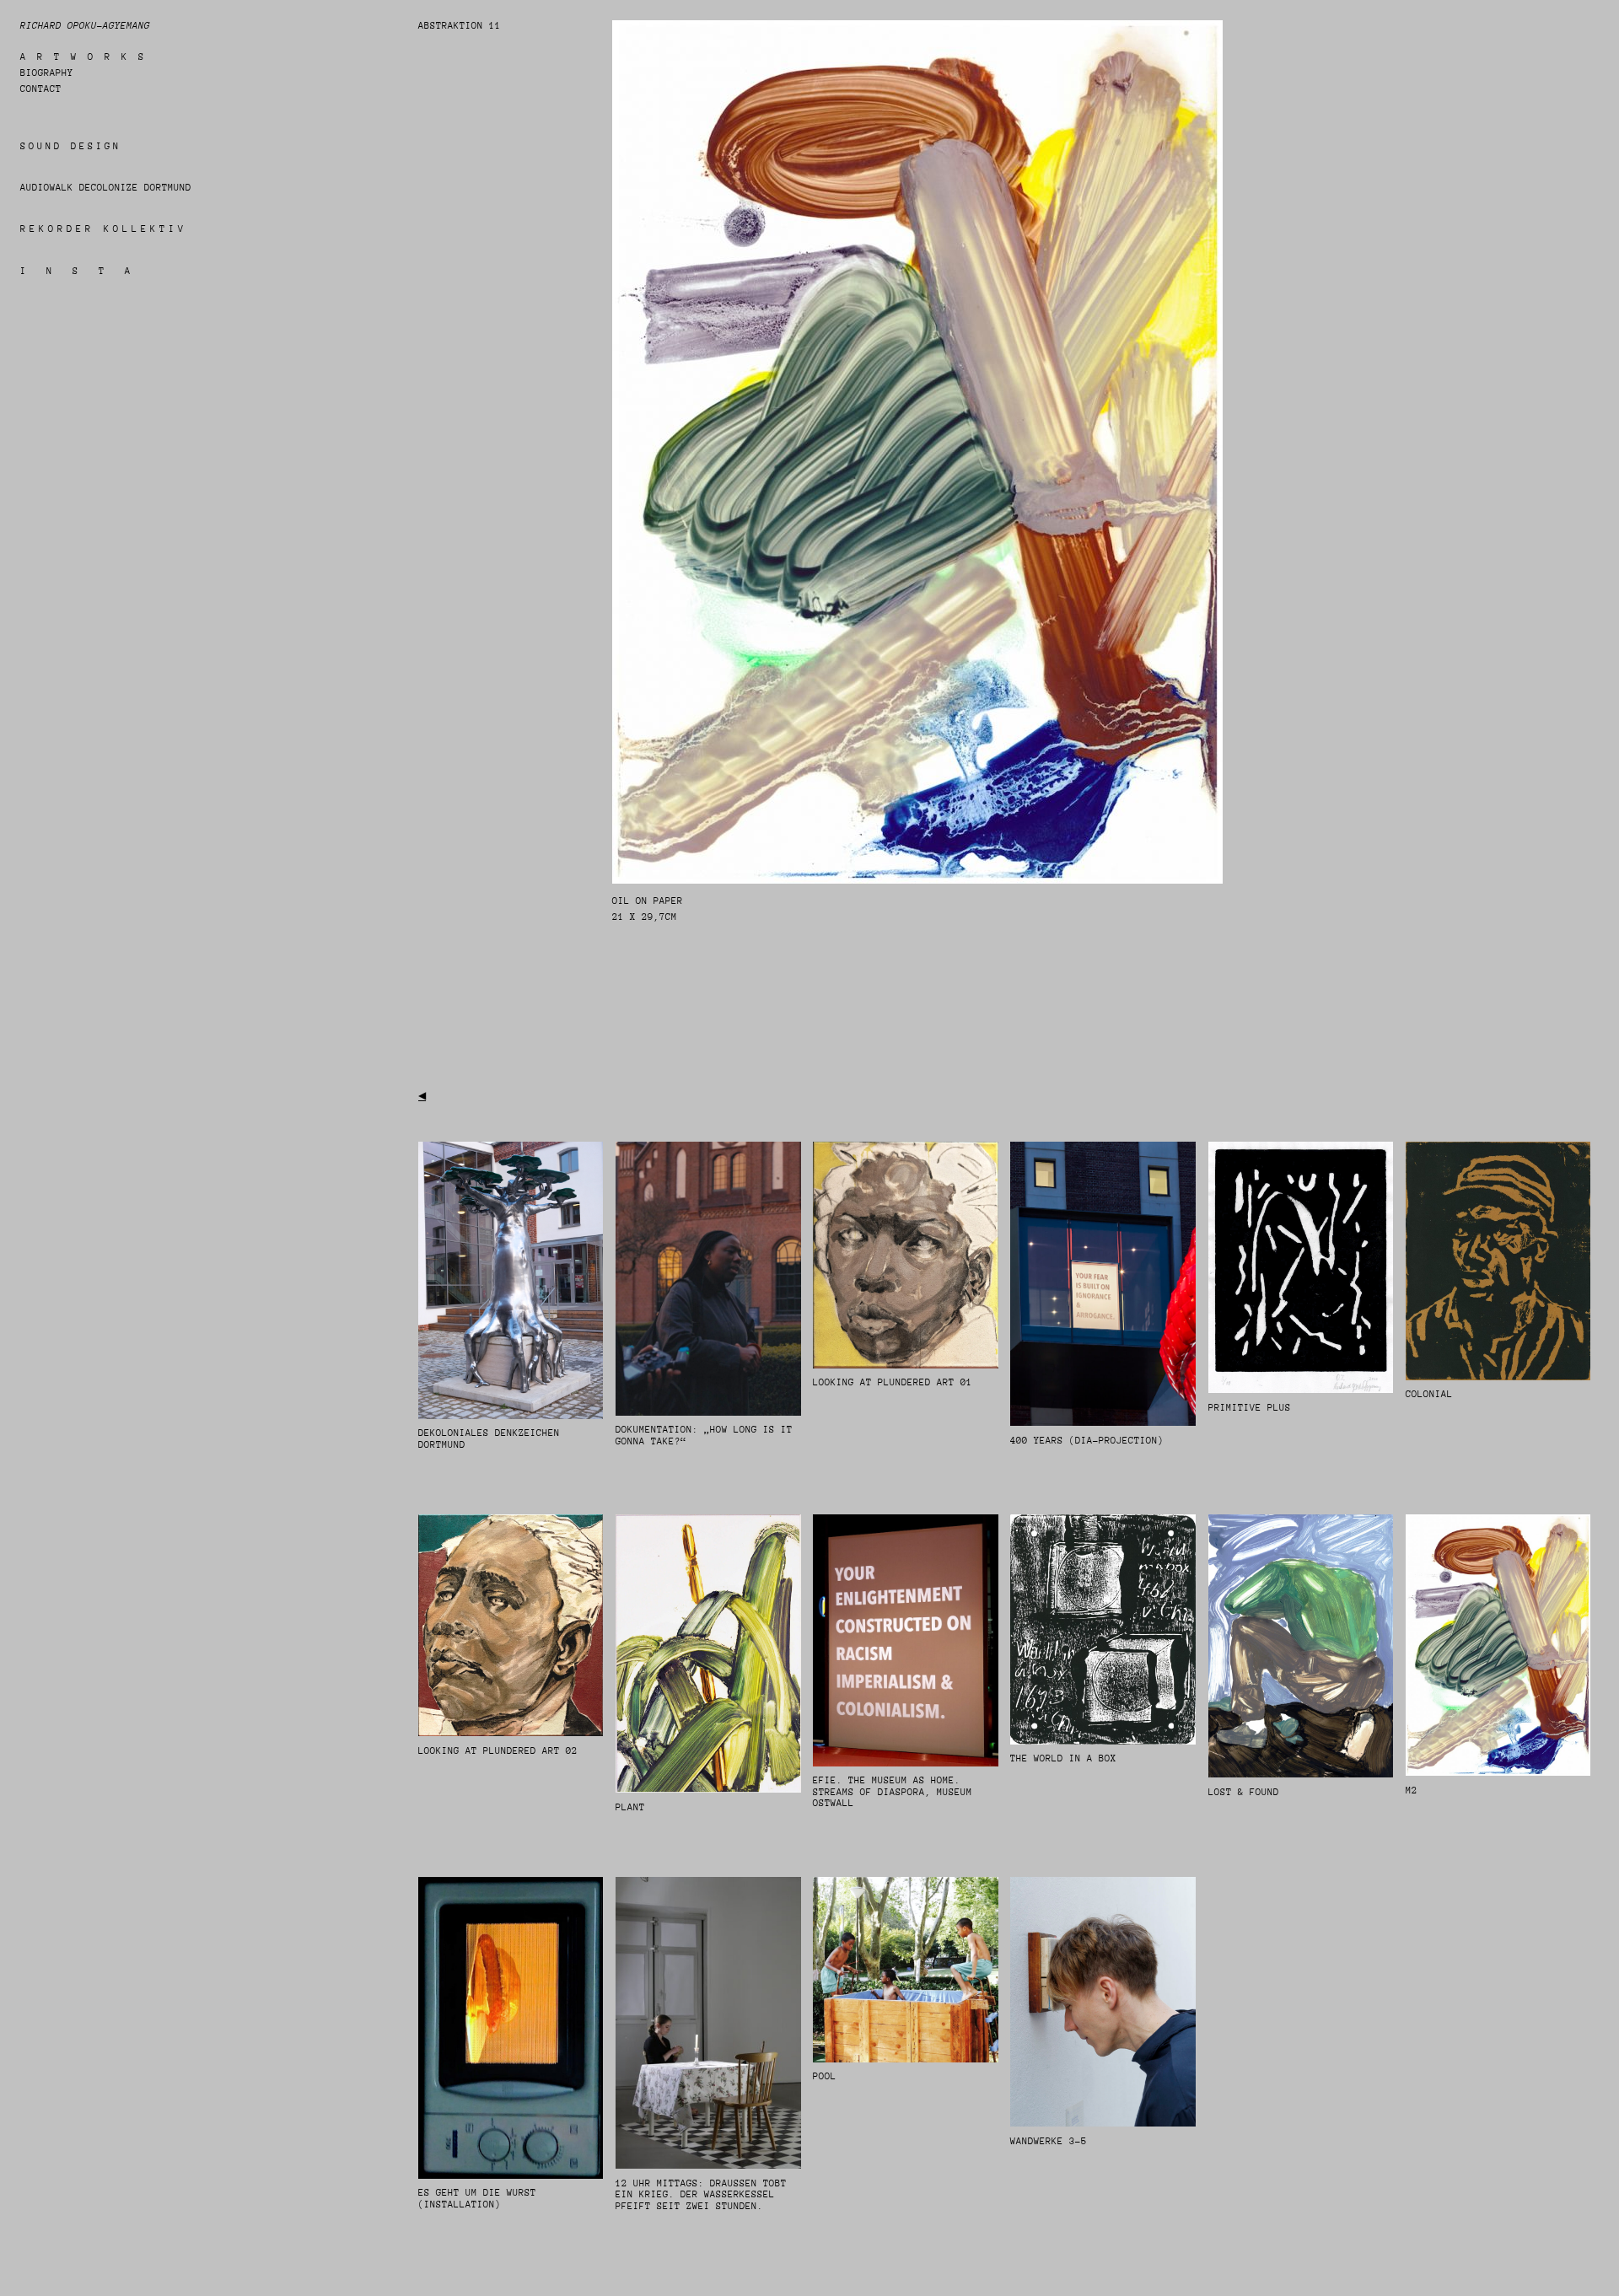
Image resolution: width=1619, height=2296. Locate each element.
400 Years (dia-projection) (1087, 1441)
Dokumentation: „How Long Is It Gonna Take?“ (704, 1436)
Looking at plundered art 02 (498, 1751)
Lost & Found (1244, 1792)
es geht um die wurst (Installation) (477, 2199)
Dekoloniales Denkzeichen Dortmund (489, 1439)
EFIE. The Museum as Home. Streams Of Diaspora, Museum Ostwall (893, 1792)
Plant (630, 1807)
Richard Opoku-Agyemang (85, 26)
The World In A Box (1063, 1758)
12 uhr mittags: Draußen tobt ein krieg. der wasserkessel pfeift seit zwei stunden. (701, 2195)
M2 (1412, 1791)
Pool (825, 2076)
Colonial (1429, 1394)
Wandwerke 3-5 (1049, 2141)
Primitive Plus (1250, 1408)
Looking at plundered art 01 (893, 1382)
